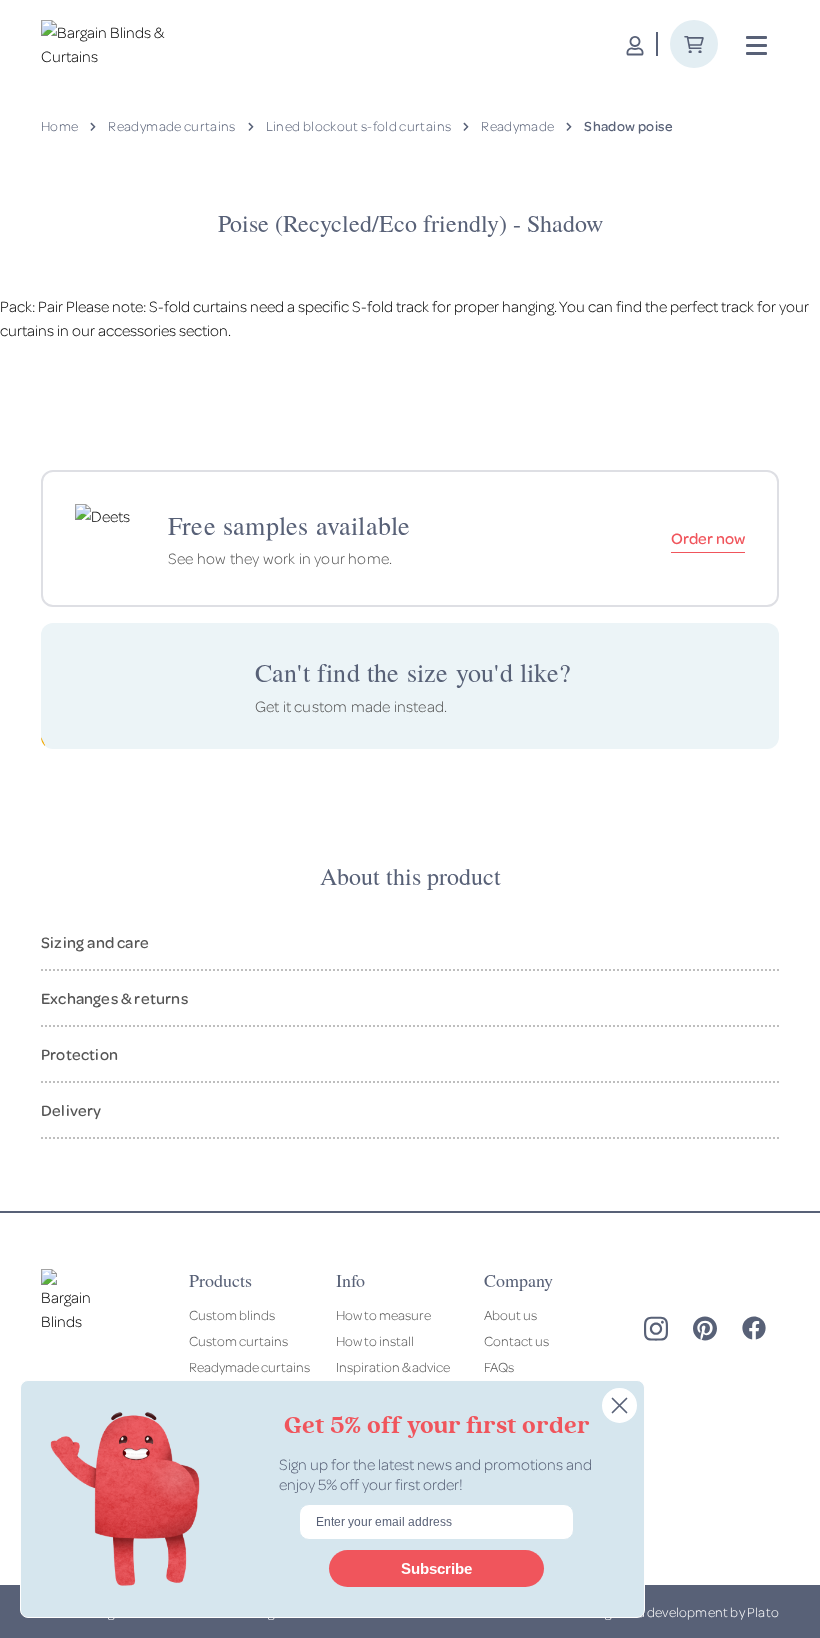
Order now (708, 538)
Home (59, 125)
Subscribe (436, 1568)
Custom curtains (238, 1340)
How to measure (383, 1314)
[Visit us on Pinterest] (705, 1328)
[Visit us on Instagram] (656, 1328)
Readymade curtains (171, 125)
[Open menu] (756, 46)
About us (510, 1314)
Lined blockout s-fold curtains (359, 125)
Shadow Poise (628, 125)
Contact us (516, 1340)
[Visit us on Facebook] (754, 1328)
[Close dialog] (619, 1405)
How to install (375, 1340)
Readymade (517, 125)
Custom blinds (232, 1314)
